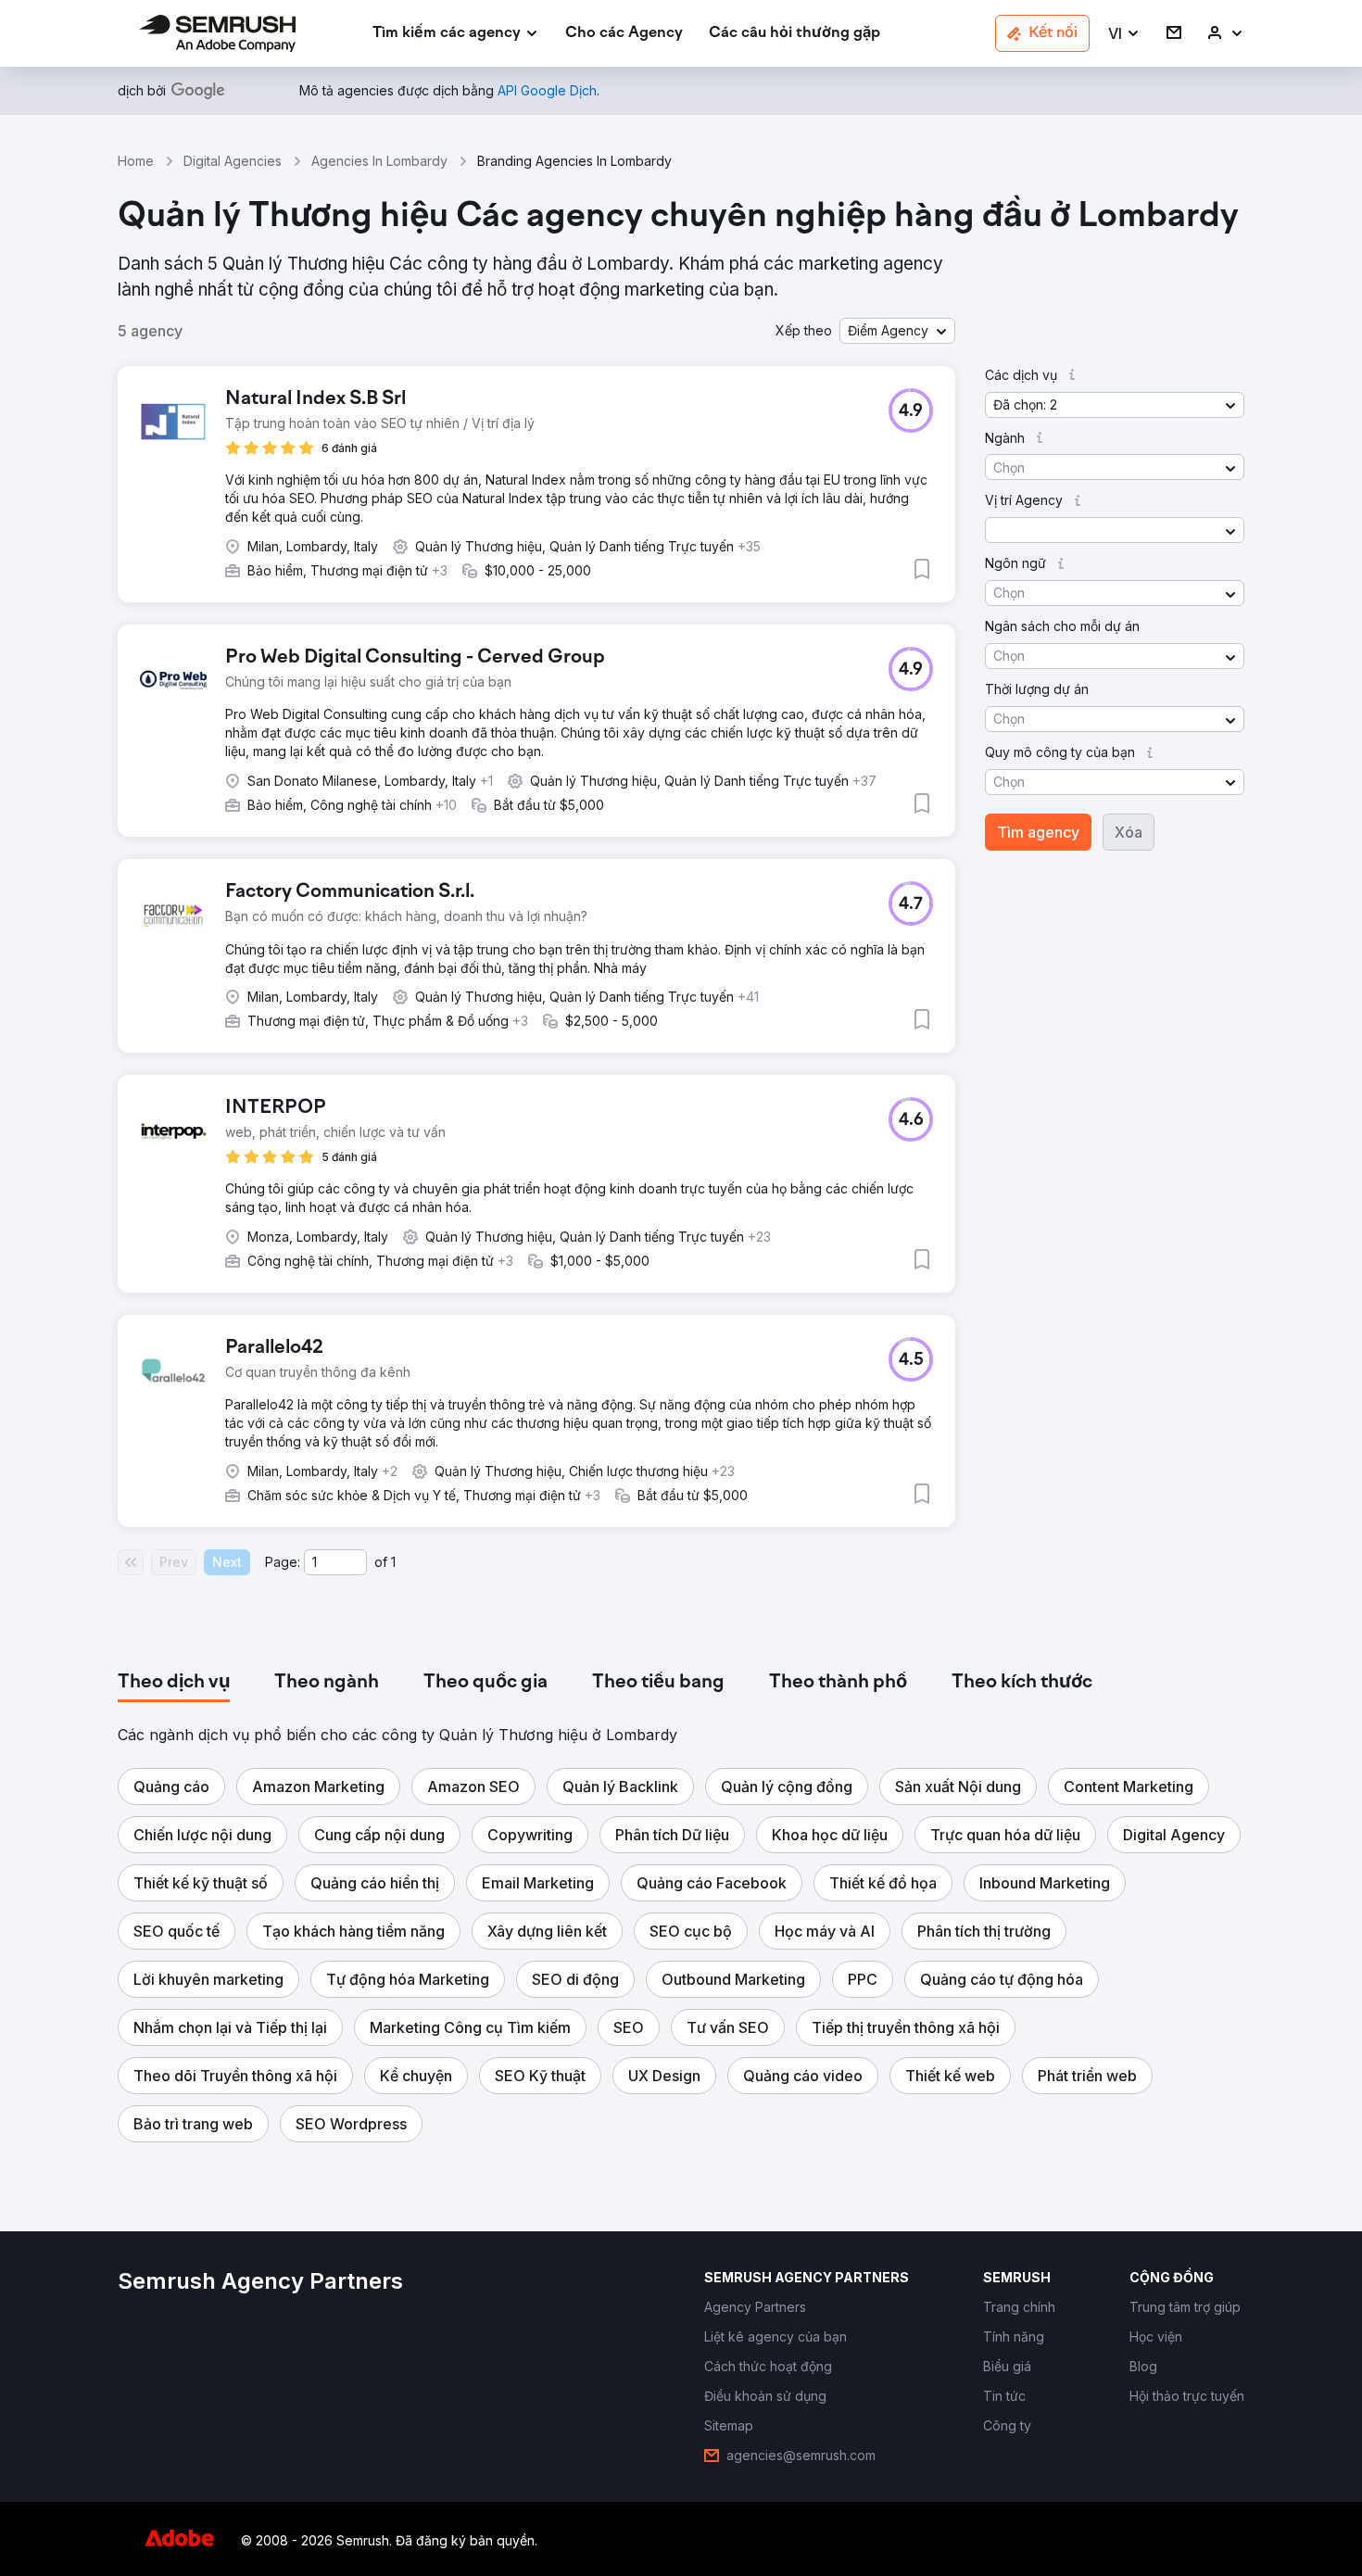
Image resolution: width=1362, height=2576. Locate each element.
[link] (624, 34)
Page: (283, 1562)
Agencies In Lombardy (379, 161)
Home (136, 161)
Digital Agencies (233, 161)
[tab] (174, 1683)
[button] (1124, 34)
